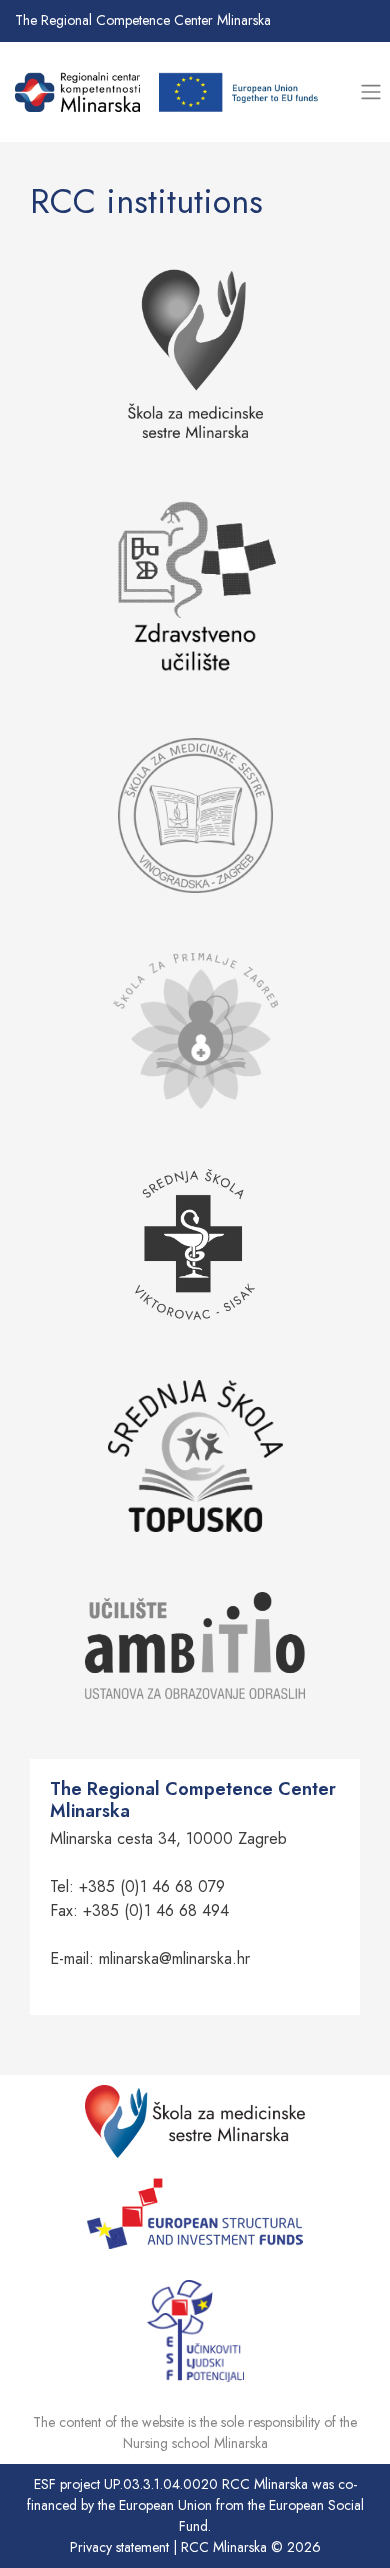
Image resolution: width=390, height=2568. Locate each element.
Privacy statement (119, 2547)
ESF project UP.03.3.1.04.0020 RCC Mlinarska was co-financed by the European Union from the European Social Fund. (195, 2505)
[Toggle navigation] (370, 92)
